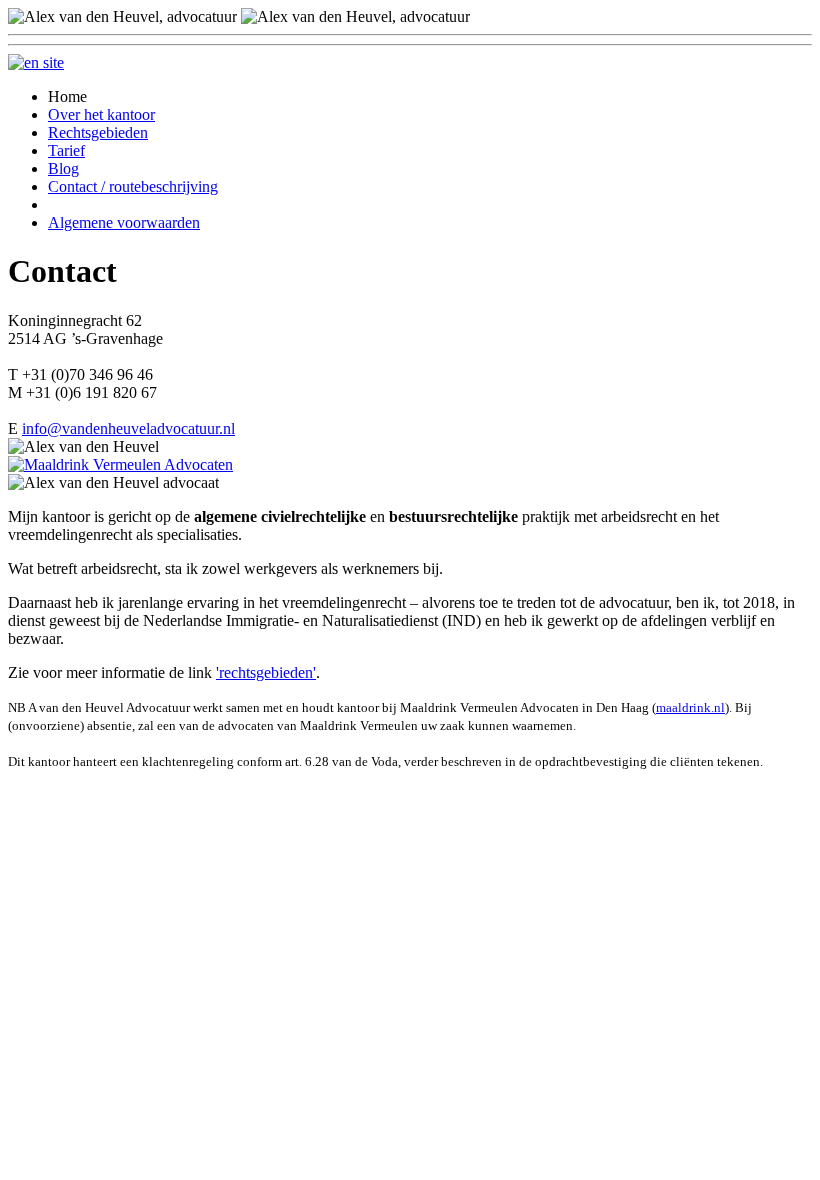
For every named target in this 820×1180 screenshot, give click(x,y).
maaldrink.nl (690, 707)
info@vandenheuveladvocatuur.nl (128, 428)
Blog (63, 168)
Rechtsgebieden (98, 132)
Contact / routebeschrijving (133, 186)
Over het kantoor (101, 114)
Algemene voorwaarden (124, 222)
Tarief (66, 150)
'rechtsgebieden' (266, 672)
